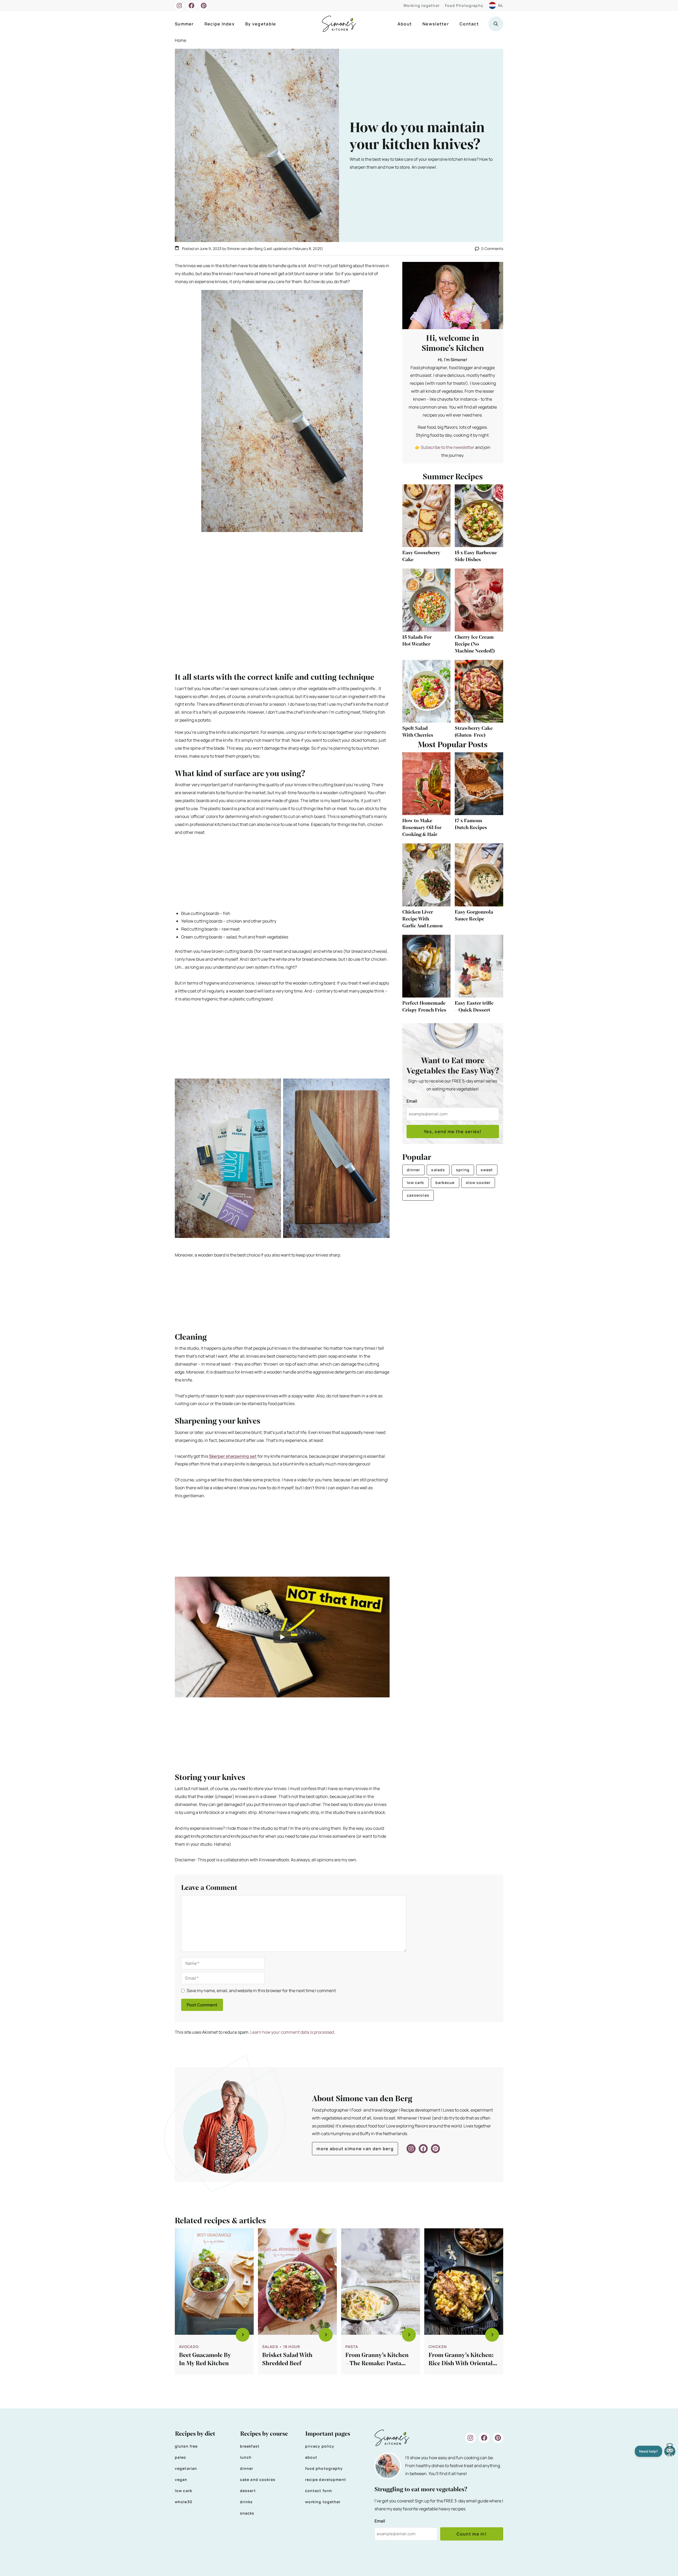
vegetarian (186, 2468)
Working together (421, 5)
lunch (246, 2457)
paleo (181, 2457)
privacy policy (320, 2446)
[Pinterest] (204, 6)
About (405, 24)
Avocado (189, 2347)
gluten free (186, 2446)
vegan (181, 2479)
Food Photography (464, 5)
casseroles (418, 1195)
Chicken (438, 2347)
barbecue (445, 1182)
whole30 (184, 2502)
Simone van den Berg (245, 249)
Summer (184, 24)
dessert (248, 2491)
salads (438, 1170)
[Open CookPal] (670, 2451)
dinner (414, 1170)
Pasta (352, 2347)
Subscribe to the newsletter (448, 447)
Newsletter (436, 24)
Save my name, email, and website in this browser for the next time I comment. (262, 1991)
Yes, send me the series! (453, 1132)
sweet (487, 1170)
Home (180, 40)
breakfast (250, 2446)
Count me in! (472, 2534)
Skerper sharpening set (233, 1456)
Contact (469, 24)
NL (501, 5)
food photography (324, 2468)
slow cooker (478, 1182)
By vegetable (261, 24)
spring (463, 1170)
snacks (247, 2513)
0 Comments (492, 249)
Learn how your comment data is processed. (293, 2032)
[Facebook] (191, 6)
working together (323, 2502)
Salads (270, 2347)
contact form (318, 2491)
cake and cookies (258, 2479)
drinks (246, 2502)
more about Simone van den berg (355, 2149)
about (311, 2457)
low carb (416, 1182)
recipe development (326, 2479)
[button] (496, 24)
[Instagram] (179, 6)
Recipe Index (220, 24)
